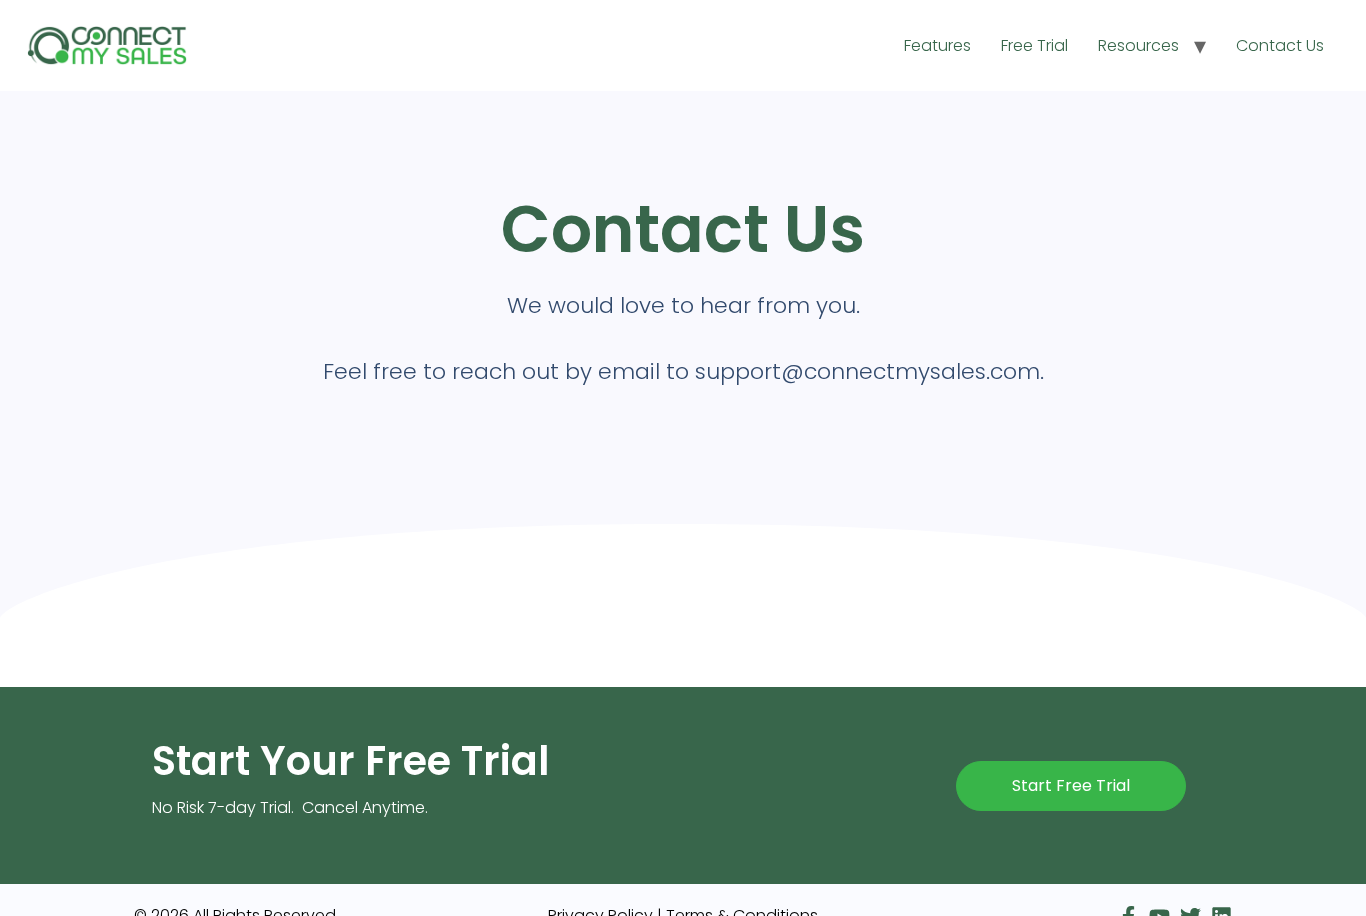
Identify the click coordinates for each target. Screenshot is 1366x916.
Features (937, 45)
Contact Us (1280, 45)
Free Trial (1034, 45)
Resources (1138, 45)
